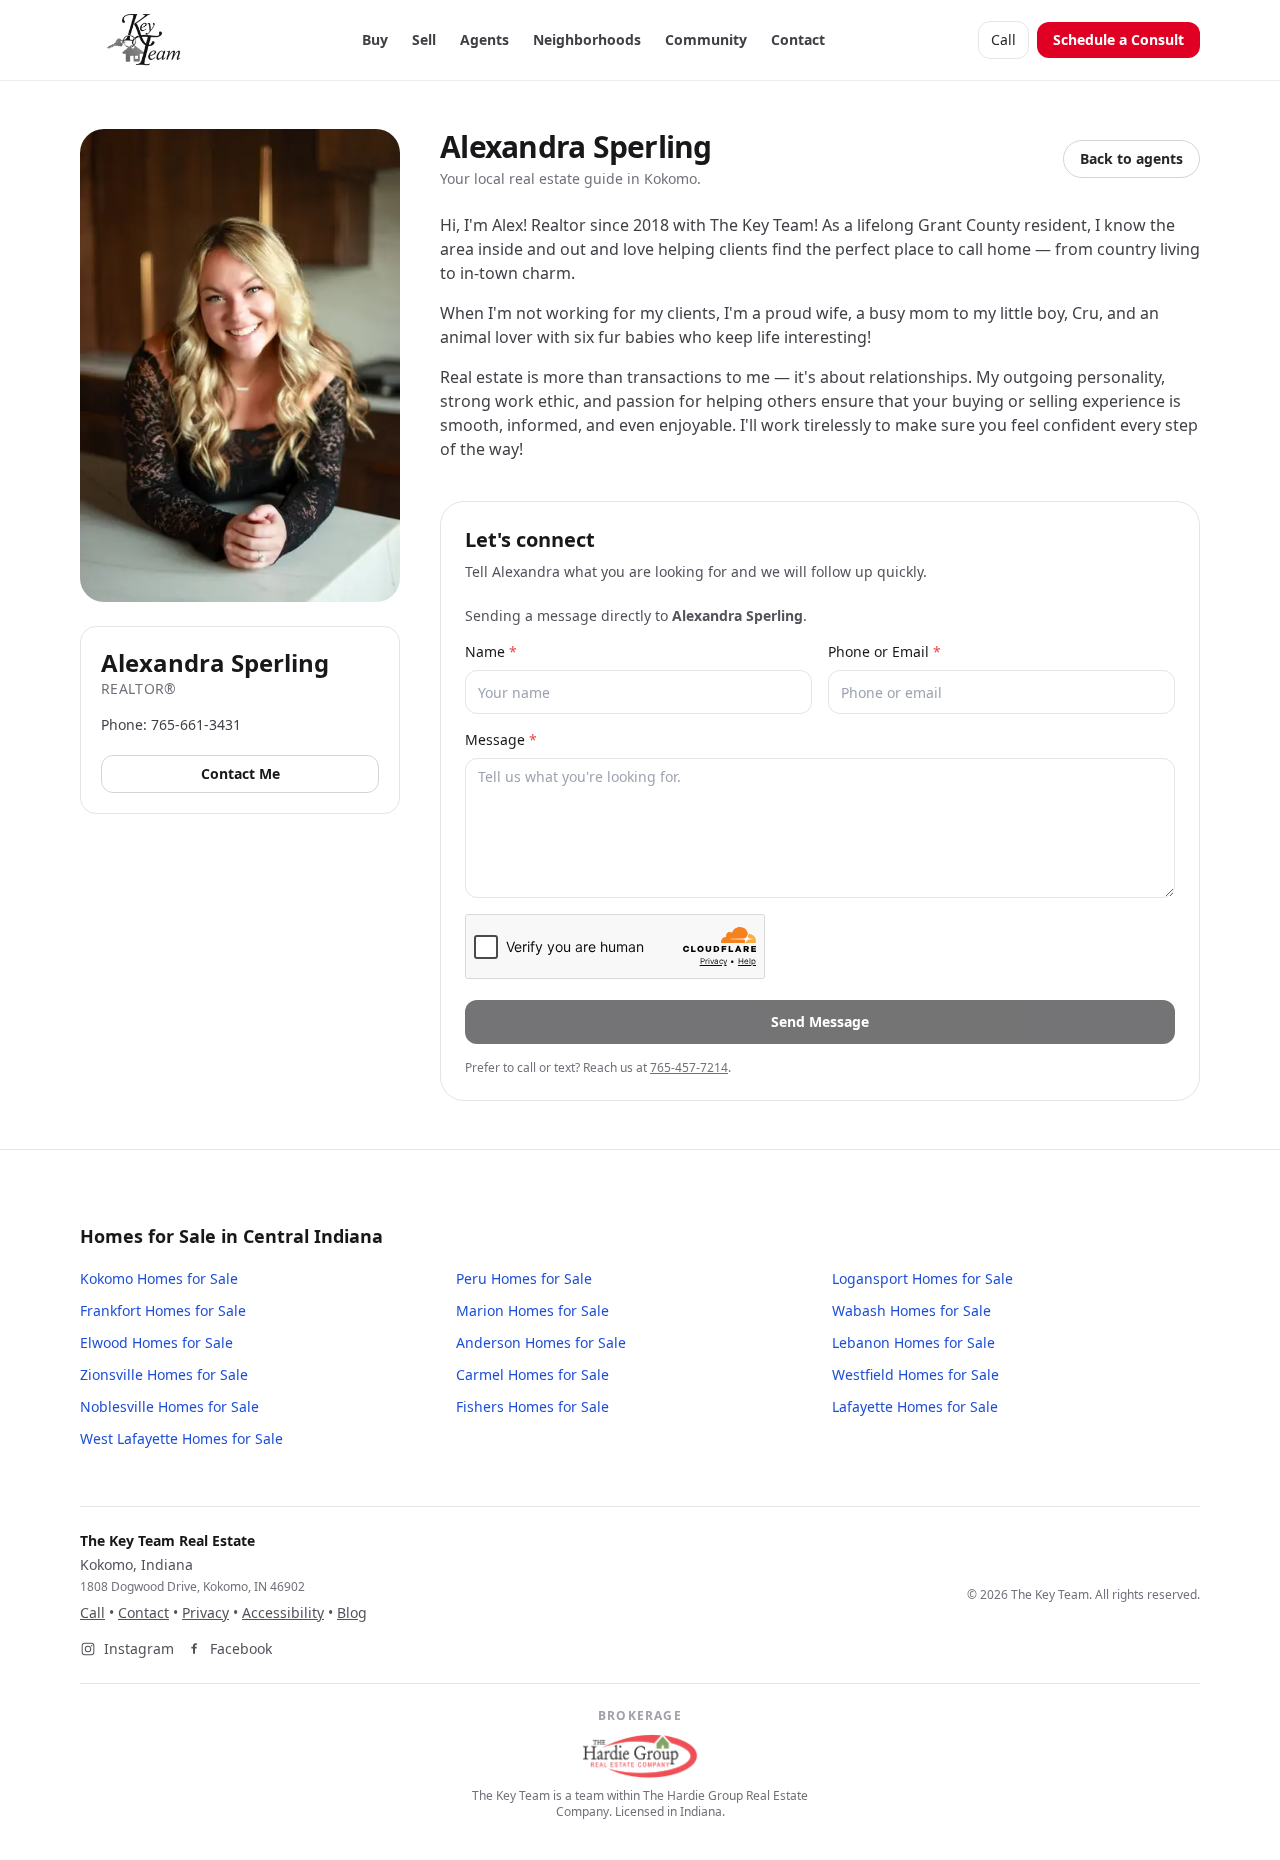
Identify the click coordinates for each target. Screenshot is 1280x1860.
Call (1003, 39)
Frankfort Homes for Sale (163, 1310)
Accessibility (283, 1612)
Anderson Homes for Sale (541, 1342)
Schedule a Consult (1118, 39)
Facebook (241, 1648)
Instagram (139, 1648)
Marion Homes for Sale (532, 1310)
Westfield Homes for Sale (915, 1374)
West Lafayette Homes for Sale (181, 1438)
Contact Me (240, 773)
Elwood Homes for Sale (156, 1342)
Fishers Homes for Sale (532, 1406)
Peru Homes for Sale (524, 1278)
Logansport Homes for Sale (922, 1278)
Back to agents (1131, 158)
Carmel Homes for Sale (532, 1374)
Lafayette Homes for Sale (915, 1406)
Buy (375, 39)
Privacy (205, 1612)
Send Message (820, 1021)
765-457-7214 (689, 1067)
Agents (484, 39)
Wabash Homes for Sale (911, 1310)
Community (706, 39)
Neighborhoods (587, 39)
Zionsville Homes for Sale (164, 1374)
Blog (352, 1612)
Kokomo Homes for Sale (159, 1278)
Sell (424, 39)
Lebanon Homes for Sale (913, 1342)
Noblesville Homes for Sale (169, 1406)
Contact (798, 39)
